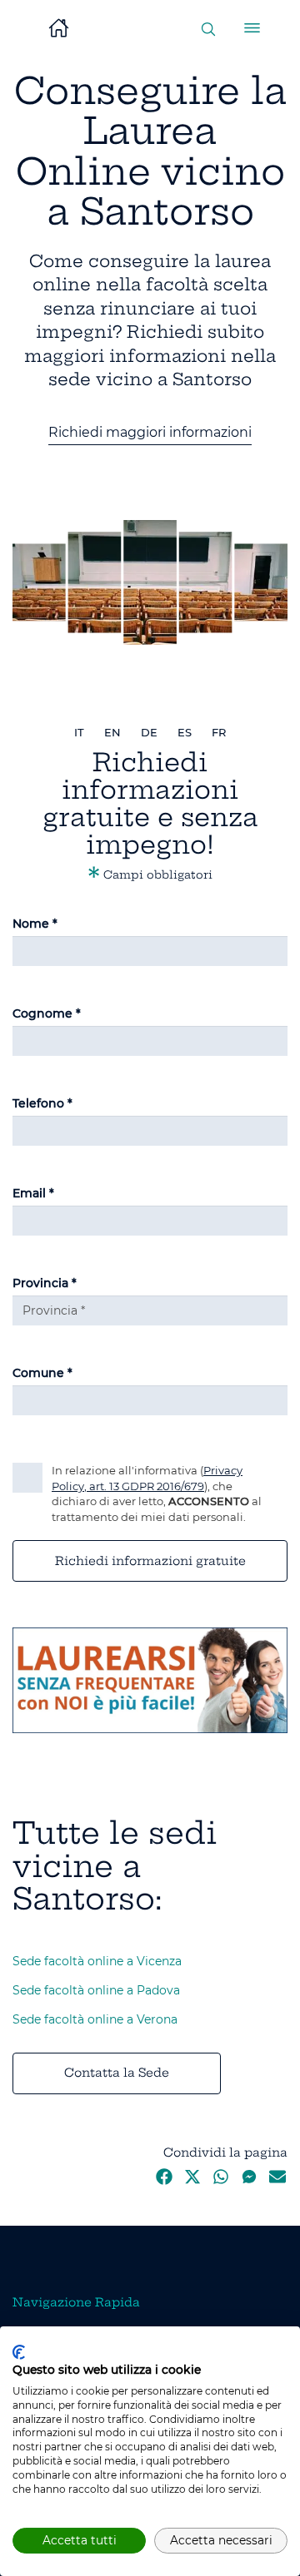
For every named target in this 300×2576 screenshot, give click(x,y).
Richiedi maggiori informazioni (150, 432)
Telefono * (42, 1103)
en (112, 732)
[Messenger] (249, 2181)
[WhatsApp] (221, 2181)
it (79, 732)
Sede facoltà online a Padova (96, 1990)
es (185, 732)
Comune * (42, 1373)
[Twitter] (192, 2181)
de (149, 732)
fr (219, 732)
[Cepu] (150, 1679)
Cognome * (47, 1013)
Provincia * (45, 1283)
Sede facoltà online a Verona (95, 2019)
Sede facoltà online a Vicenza (97, 1961)
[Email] (277, 2181)
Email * (33, 1193)
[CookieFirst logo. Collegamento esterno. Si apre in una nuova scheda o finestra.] (19, 2352)
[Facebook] (164, 2181)
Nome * (35, 924)
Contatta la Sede (117, 2073)
